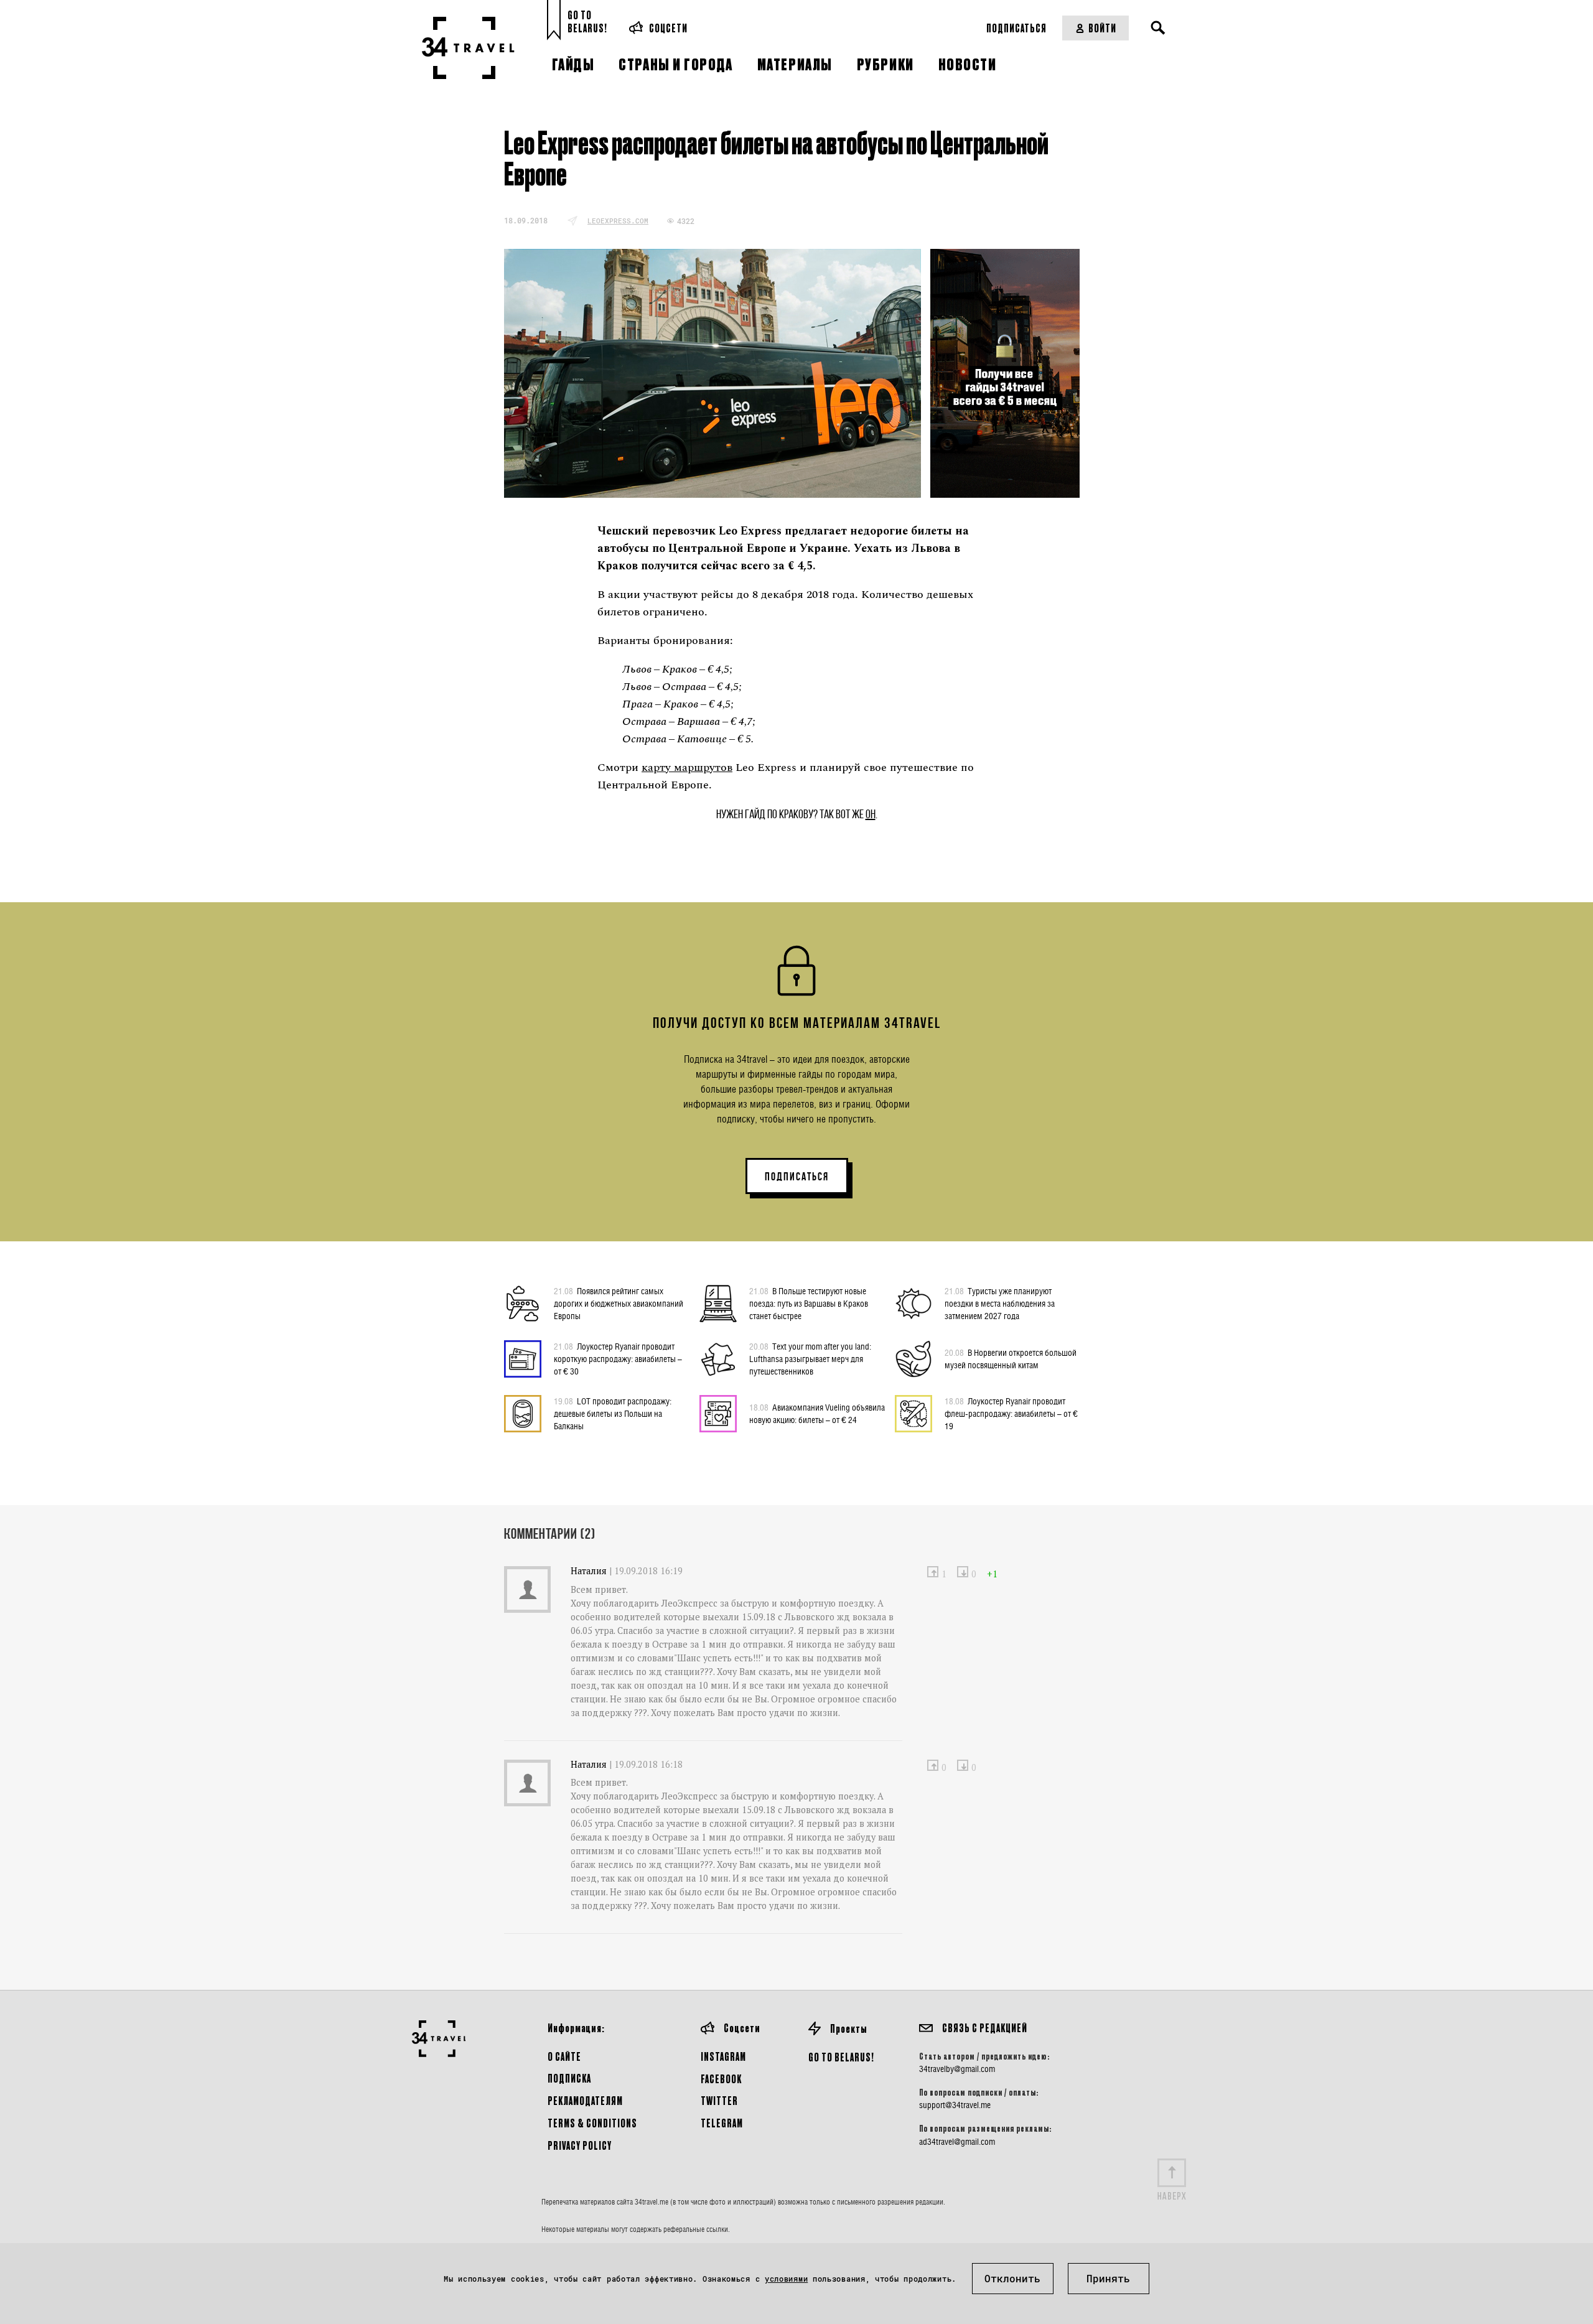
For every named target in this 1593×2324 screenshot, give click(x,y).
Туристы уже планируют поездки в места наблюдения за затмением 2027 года (1000, 1303)
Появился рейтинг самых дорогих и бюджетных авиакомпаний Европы (619, 1303)
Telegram (722, 2123)
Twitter (719, 2100)
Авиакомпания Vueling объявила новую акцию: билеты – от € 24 (817, 1413)
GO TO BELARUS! (841, 2057)
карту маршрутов (687, 768)
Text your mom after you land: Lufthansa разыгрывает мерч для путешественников (810, 1359)
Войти (1102, 28)
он (871, 814)
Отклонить (1012, 2278)
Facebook (721, 2079)
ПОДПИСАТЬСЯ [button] (797, 1177)
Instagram (723, 2056)
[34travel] (468, 48)
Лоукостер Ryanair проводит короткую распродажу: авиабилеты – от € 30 (618, 1359)
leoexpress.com (618, 221)
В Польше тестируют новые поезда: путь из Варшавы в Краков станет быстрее (809, 1303)
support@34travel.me (955, 2105)
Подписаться (1016, 28)
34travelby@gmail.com (957, 2069)
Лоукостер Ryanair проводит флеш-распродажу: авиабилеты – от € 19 (1011, 1413)
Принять (1108, 2278)
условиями (786, 2279)
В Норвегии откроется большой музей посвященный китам (1011, 1359)
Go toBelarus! (587, 21)
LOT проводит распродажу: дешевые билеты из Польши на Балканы (613, 1413)
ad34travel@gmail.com (957, 2142)
